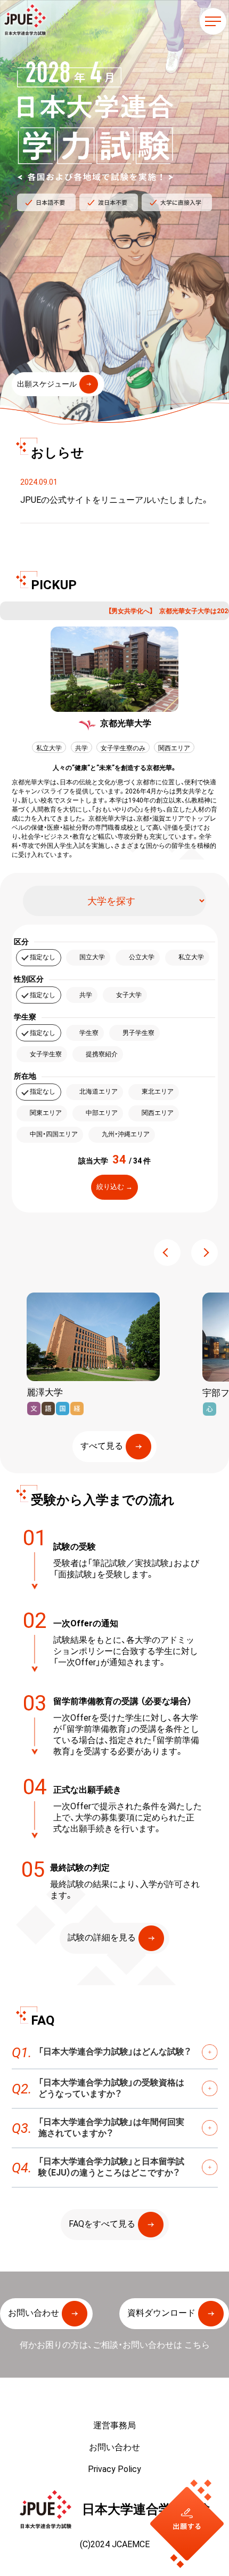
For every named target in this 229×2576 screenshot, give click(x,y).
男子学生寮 (138, 1032)
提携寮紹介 (102, 1054)
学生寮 (89, 1032)
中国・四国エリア (54, 1134)
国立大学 (92, 957)
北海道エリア (99, 1091)
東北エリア (158, 1091)
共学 (86, 994)
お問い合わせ (114, 2447)
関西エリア (158, 1112)
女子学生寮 (46, 1054)
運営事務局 (114, 2425)
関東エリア (46, 1112)
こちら (197, 2345)
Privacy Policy (114, 2469)
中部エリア (102, 1112)
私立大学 (191, 957)
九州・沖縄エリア (126, 1134)
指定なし (43, 957)
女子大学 (129, 994)
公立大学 (142, 957)
